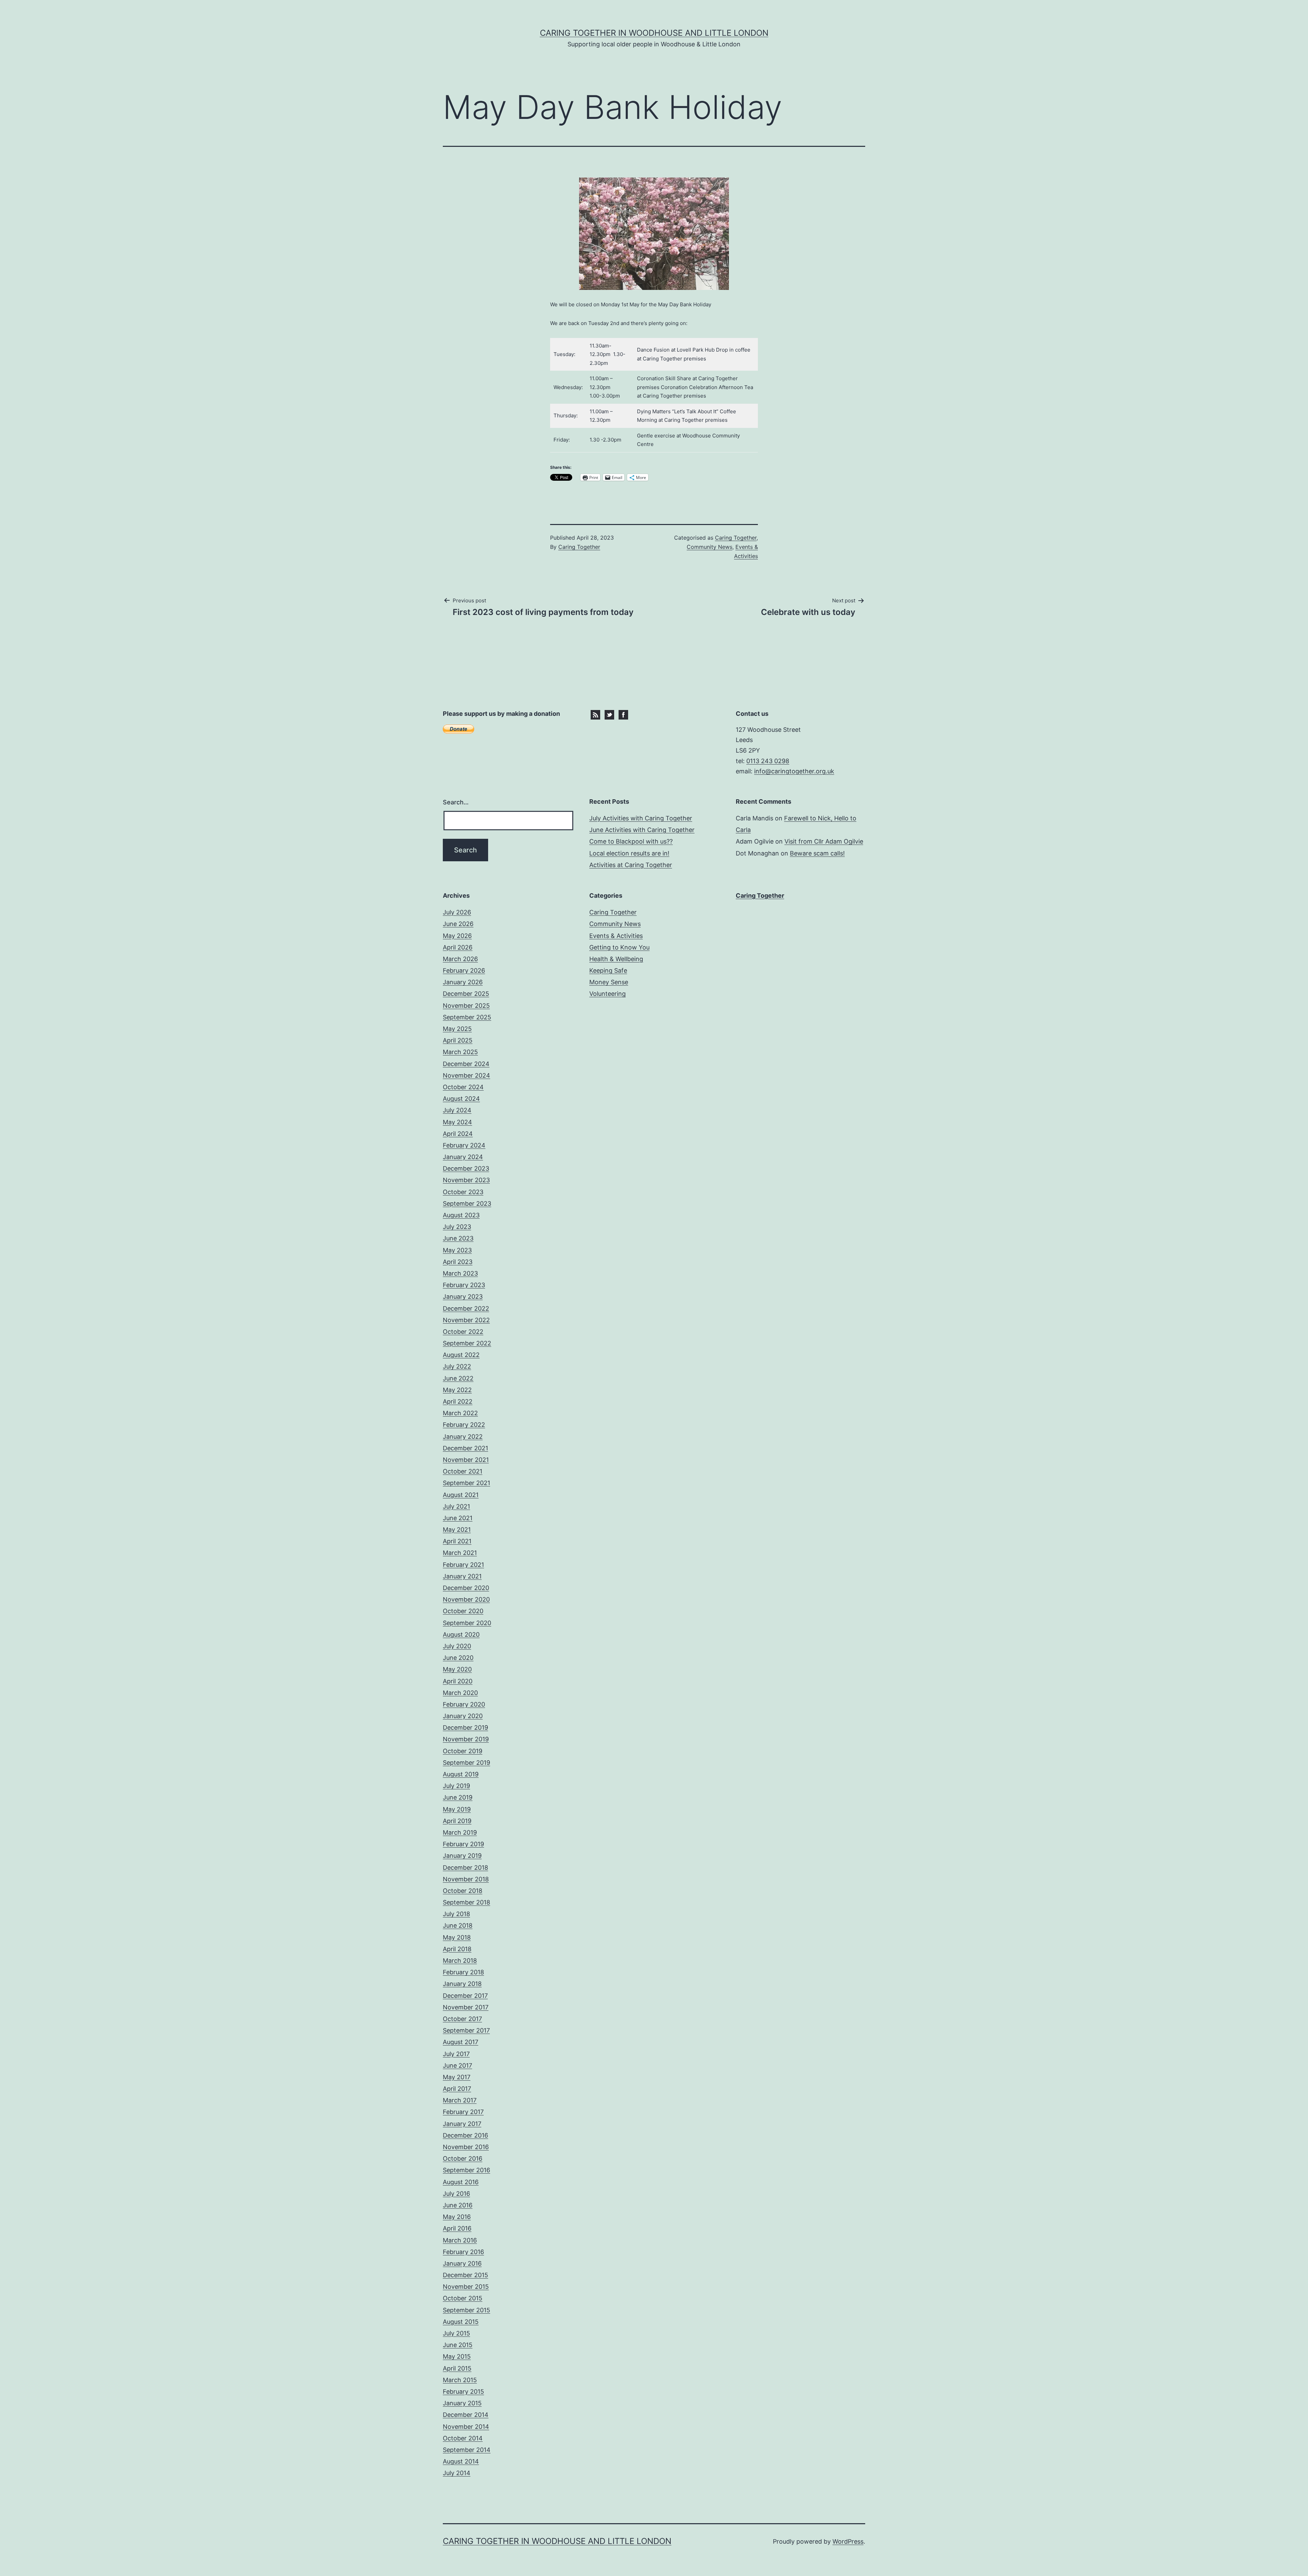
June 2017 (457, 2065)
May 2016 (457, 2217)
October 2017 (462, 2019)
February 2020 (464, 1704)
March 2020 (460, 1693)
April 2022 (458, 1401)
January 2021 (462, 1576)
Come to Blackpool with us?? (631, 841)
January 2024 (463, 1157)
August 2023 (461, 1215)
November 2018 (466, 1879)
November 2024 (466, 1075)
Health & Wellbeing (616, 959)
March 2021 (460, 1553)
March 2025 (460, 1052)
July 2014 (457, 2473)
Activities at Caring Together (631, 865)
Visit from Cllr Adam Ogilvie (824, 841)
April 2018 (457, 1949)
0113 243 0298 (768, 761)
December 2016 (465, 2135)
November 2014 (466, 2427)
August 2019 (461, 1774)
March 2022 (460, 1413)
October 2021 (463, 1471)
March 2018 (460, 1961)
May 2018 (457, 1937)
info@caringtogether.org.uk (794, 771)
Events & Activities (616, 936)
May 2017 (457, 2077)
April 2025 (458, 1040)
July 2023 (457, 1227)
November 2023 (466, 1180)
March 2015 (460, 2380)
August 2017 (461, 2042)
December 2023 (466, 1168)
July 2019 (456, 1786)
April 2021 (457, 1541)
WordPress (848, 2541)
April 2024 (458, 1134)
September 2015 (466, 2310)
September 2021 (466, 1483)
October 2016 (463, 2158)
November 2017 (466, 2007)
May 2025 (457, 1029)
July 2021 (456, 1506)
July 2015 (456, 2333)
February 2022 (464, 1425)
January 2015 (462, 2403)
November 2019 (466, 1739)
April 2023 (458, 1262)
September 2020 (467, 1623)
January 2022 (463, 1437)
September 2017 (466, 2030)
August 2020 (461, 1634)
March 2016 (460, 2240)
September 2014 (467, 2450)
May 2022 (457, 1390)
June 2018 (458, 1925)
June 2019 (458, 1797)
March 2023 (460, 1273)
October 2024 (463, 1087)
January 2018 (462, 1984)
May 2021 (457, 1530)
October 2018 (463, 1891)
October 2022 (463, 1332)
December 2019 (465, 1727)
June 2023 (458, 1238)
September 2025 (467, 1017)
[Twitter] (609, 714)
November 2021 (466, 1460)
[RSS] (595, 714)
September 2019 (466, 1763)
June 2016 (458, 2205)
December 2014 (466, 2415)
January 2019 (462, 1856)
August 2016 (461, 2182)
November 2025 (466, 1006)
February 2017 (463, 2112)
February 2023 (464, 1285)
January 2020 (463, 1716)
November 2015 (466, 2287)
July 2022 (457, 1366)
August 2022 (461, 1355)
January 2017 (462, 2124)
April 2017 (457, 2089)
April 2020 (458, 1681)
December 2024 (466, 1064)
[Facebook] (623, 714)
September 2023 (467, 1204)
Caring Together (579, 547)
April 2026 (458, 947)
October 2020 (463, 1611)
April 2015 (457, 2368)
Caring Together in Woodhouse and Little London (654, 33)
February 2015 (463, 2392)
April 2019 (457, 1821)
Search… (456, 802)
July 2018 (456, 1914)
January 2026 (463, 982)
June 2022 (458, 1378)
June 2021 (458, 1518)
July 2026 (457, 912)
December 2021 (465, 1448)
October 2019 (463, 1751)
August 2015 (461, 2322)
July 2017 (456, 2054)
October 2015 (463, 2298)
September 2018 (466, 1902)
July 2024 (457, 1110)
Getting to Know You (619, 947)
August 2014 (461, 2461)
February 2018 (463, 1972)
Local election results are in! (629, 853)
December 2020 (466, 1588)
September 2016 (466, 2170)
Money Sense (609, 982)
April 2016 (457, 2228)
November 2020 (466, 1599)
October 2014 (463, 2438)
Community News (710, 547)
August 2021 (461, 1495)
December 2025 (466, 994)
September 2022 (467, 1343)
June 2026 (458, 924)
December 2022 (466, 1308)
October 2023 (463, 1192)
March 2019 (460, 1832)
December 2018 (465, 1868)
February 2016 (463, 2252)
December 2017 (465, 1996)
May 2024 (457, 1122)
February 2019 (463, 1844)
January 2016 (462, 2263)
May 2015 (457, 2356)
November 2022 (466, 1320)
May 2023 (457, 1250)
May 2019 (457, 1809)
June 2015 (458, 2345)
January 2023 (463, 1297)
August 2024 (461, 1099)
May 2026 (457, 936)
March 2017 (460, 2100)
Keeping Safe (608, 970)
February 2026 (464, 970)
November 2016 (466, 2147)
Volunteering (608, 994)
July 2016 (456, 2194)
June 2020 (458, 1658)
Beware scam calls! (817, 853)
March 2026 (460, 959)
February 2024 (464, 1145)
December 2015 (465, 2275)
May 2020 (457, 1669)
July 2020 (457, 1646)
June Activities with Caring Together (642, 830)
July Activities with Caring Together (641, 818)
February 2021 (463, 1565)
